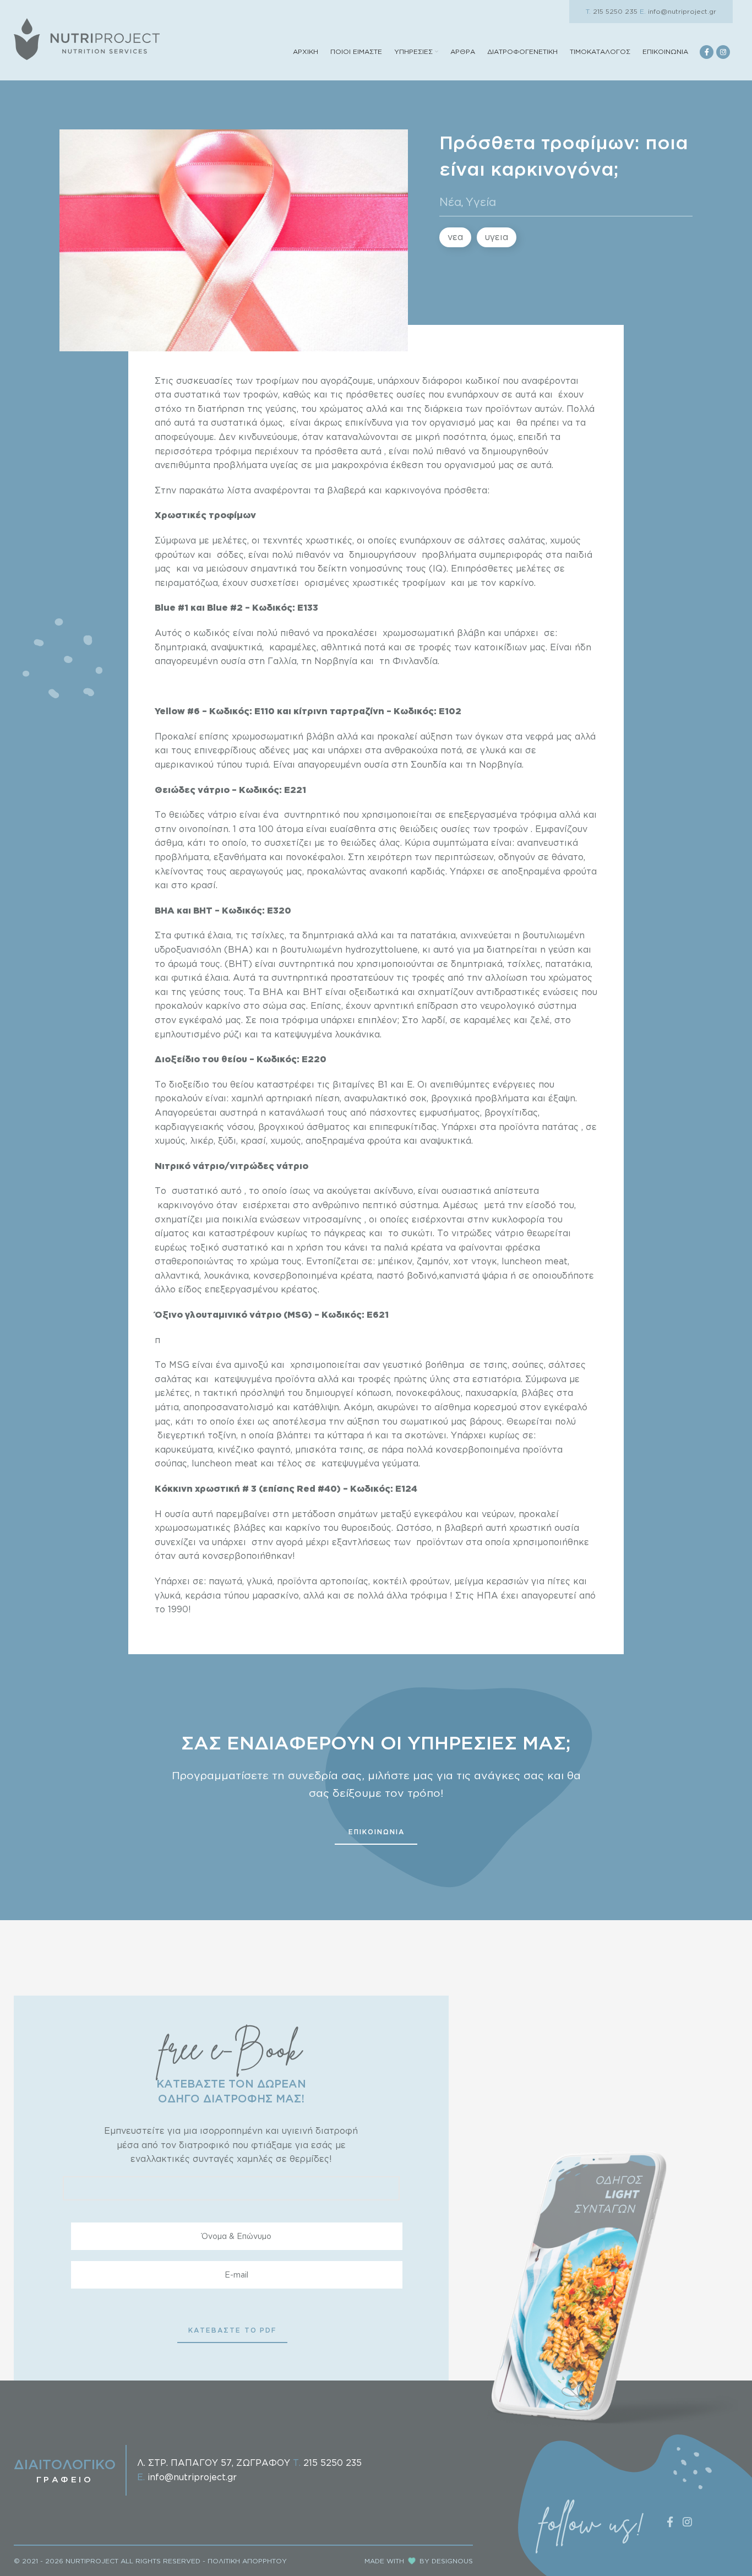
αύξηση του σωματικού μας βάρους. (425, 1421)
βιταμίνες (354, 1084)
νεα (455, 237)
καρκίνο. (517, 583)
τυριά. (259, 764)
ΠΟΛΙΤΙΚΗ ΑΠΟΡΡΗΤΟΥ (247, 2561)
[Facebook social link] (707, 52)
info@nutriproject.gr (678, 11)
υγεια (497, 237)
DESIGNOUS (452, 2561)
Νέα (450, 202)
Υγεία (481, 202)
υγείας (284, 465)
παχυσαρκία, (493, 1393)
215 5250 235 (612, 11)
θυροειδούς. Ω (372, 1528)
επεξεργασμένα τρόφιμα (503, 814)
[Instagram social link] (723, 52)
